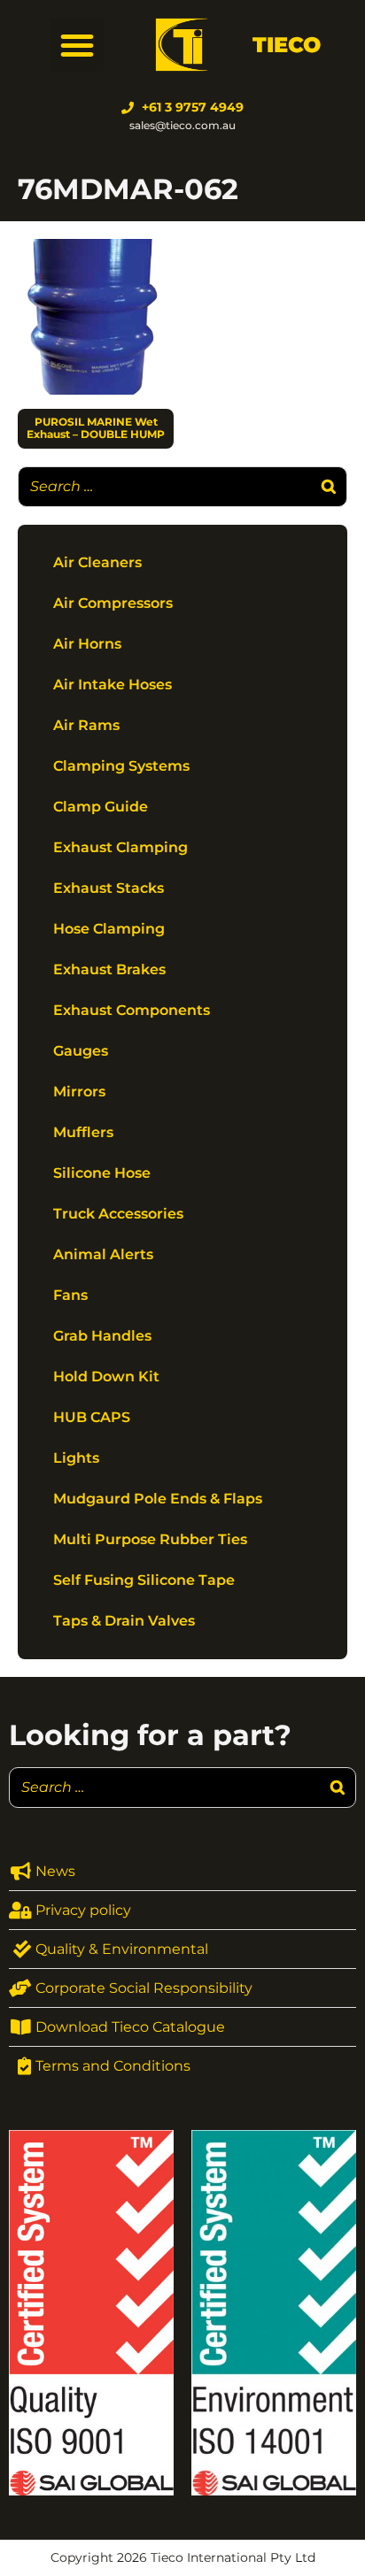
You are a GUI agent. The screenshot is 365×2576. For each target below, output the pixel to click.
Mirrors (79, 1092)
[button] (77, 45)
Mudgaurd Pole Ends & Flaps (158, 1499)
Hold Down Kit (106, 1376)
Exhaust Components (132, 1010)
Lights (76, 1458)
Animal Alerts (103, 1254)
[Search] (329, 487)
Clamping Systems (121, 766)
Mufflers (83, 1132)
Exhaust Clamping (120, 847)
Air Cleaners (97, 562)
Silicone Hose (102, 1173)
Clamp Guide (101, 807)
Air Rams (86, 725)
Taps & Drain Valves (124, 1621)
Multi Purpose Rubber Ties (150, 1539)
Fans (70, 1295)
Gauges (81, 1051)
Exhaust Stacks (109, 888)
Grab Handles (102, 1336)
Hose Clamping (109, 929)
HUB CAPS (92, 1417)
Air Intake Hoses (113, 684)
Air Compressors (113, 603)
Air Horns (87, 644)
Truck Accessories (118, 1214)
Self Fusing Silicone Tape (144, 1580)
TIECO (287, 45)
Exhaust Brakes (109, 969)
